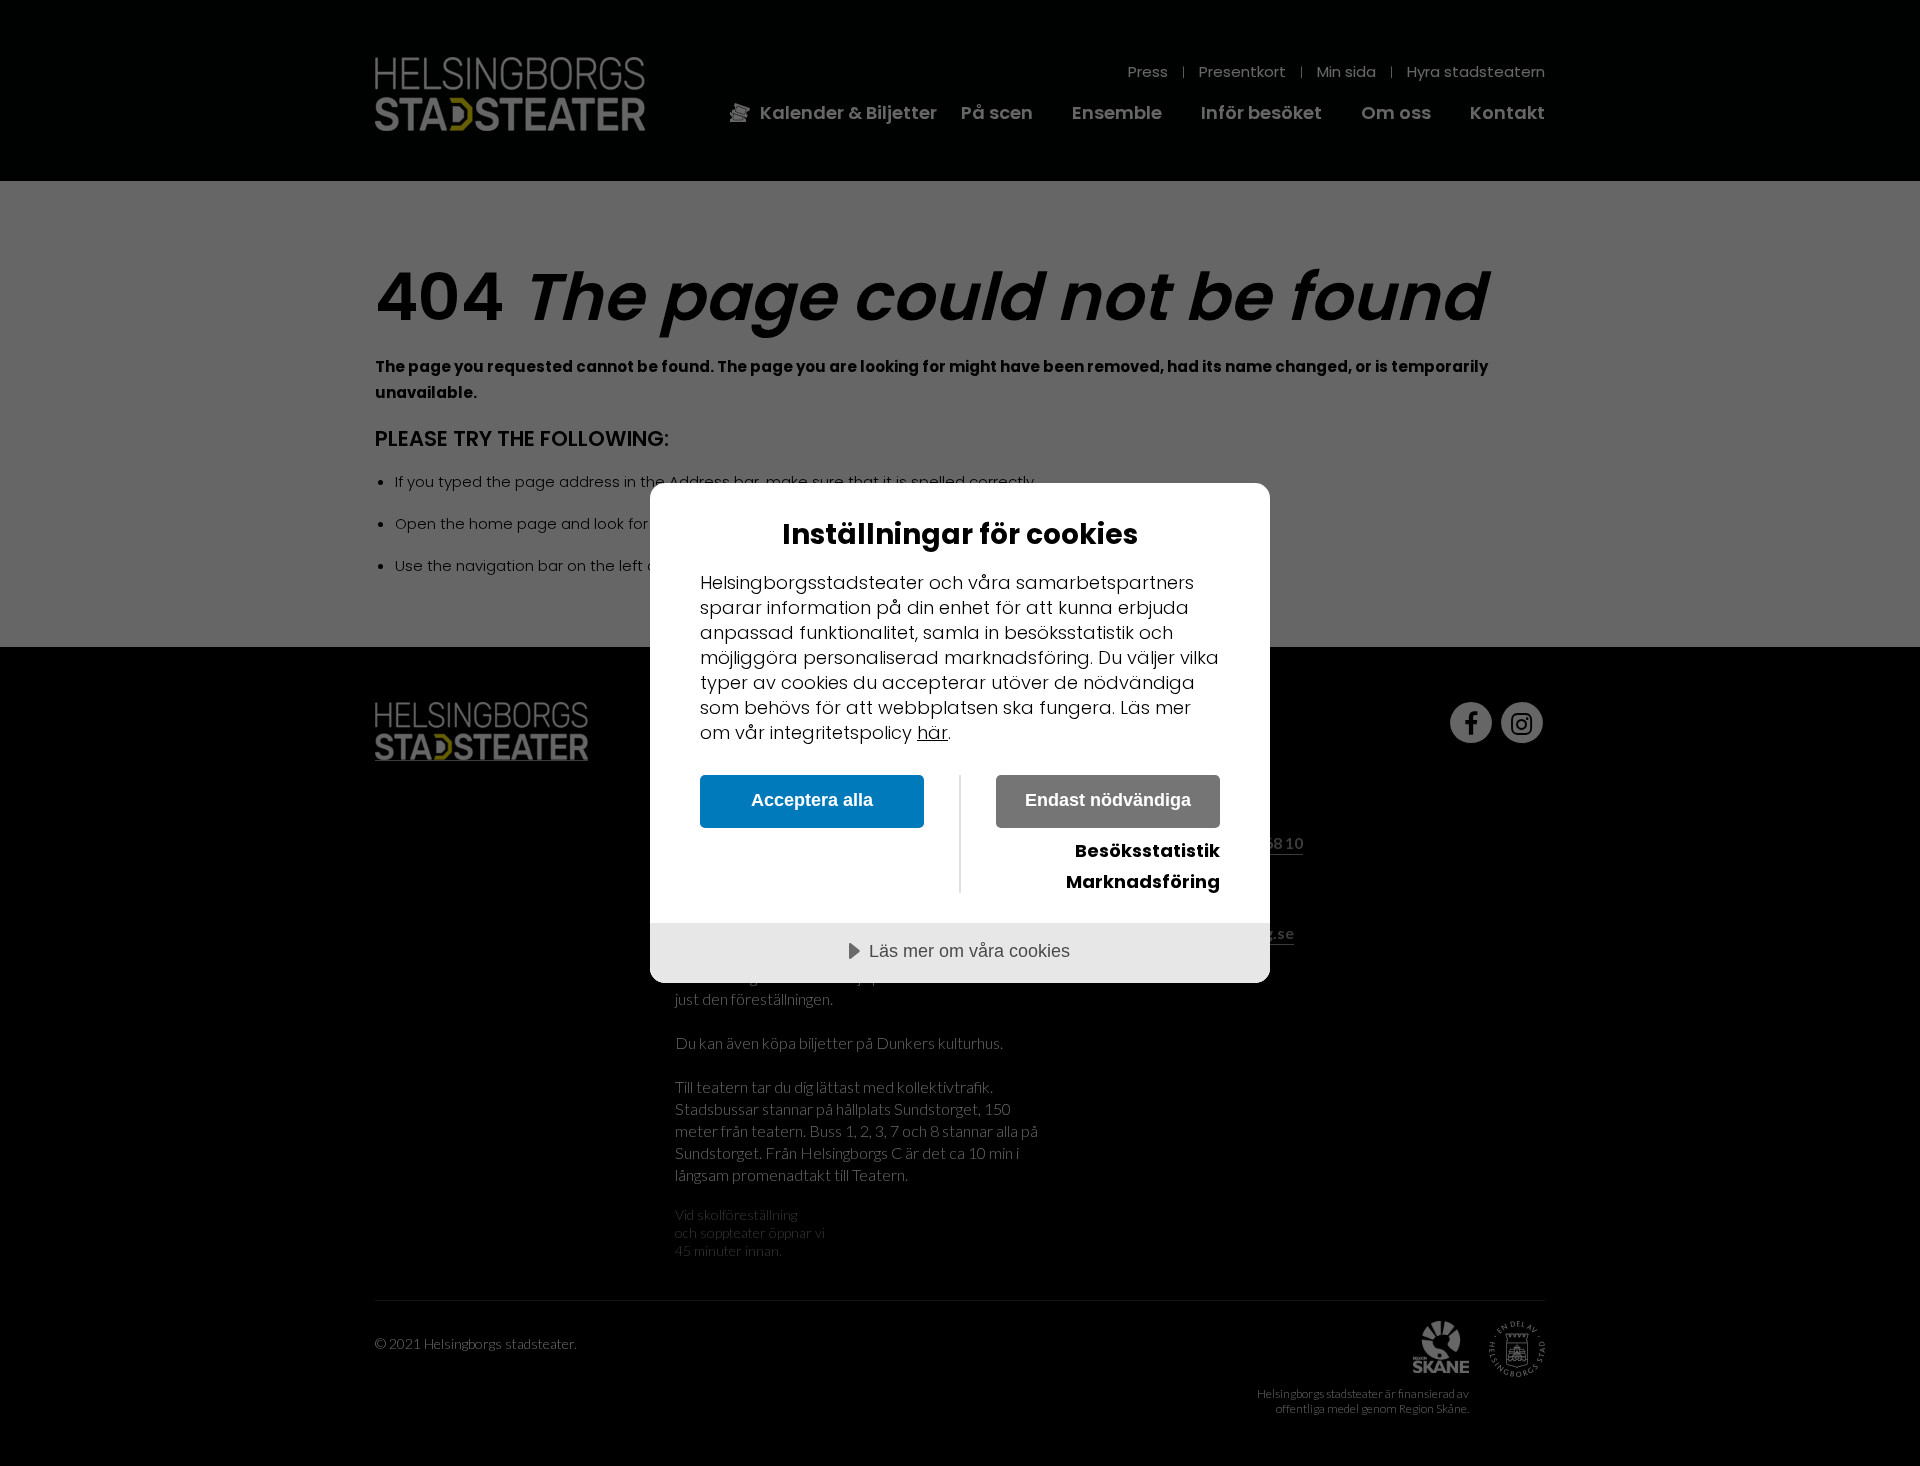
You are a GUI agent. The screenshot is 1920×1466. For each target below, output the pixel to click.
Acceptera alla (812, 800)
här (932, 732)
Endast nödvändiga (1108, 800)
